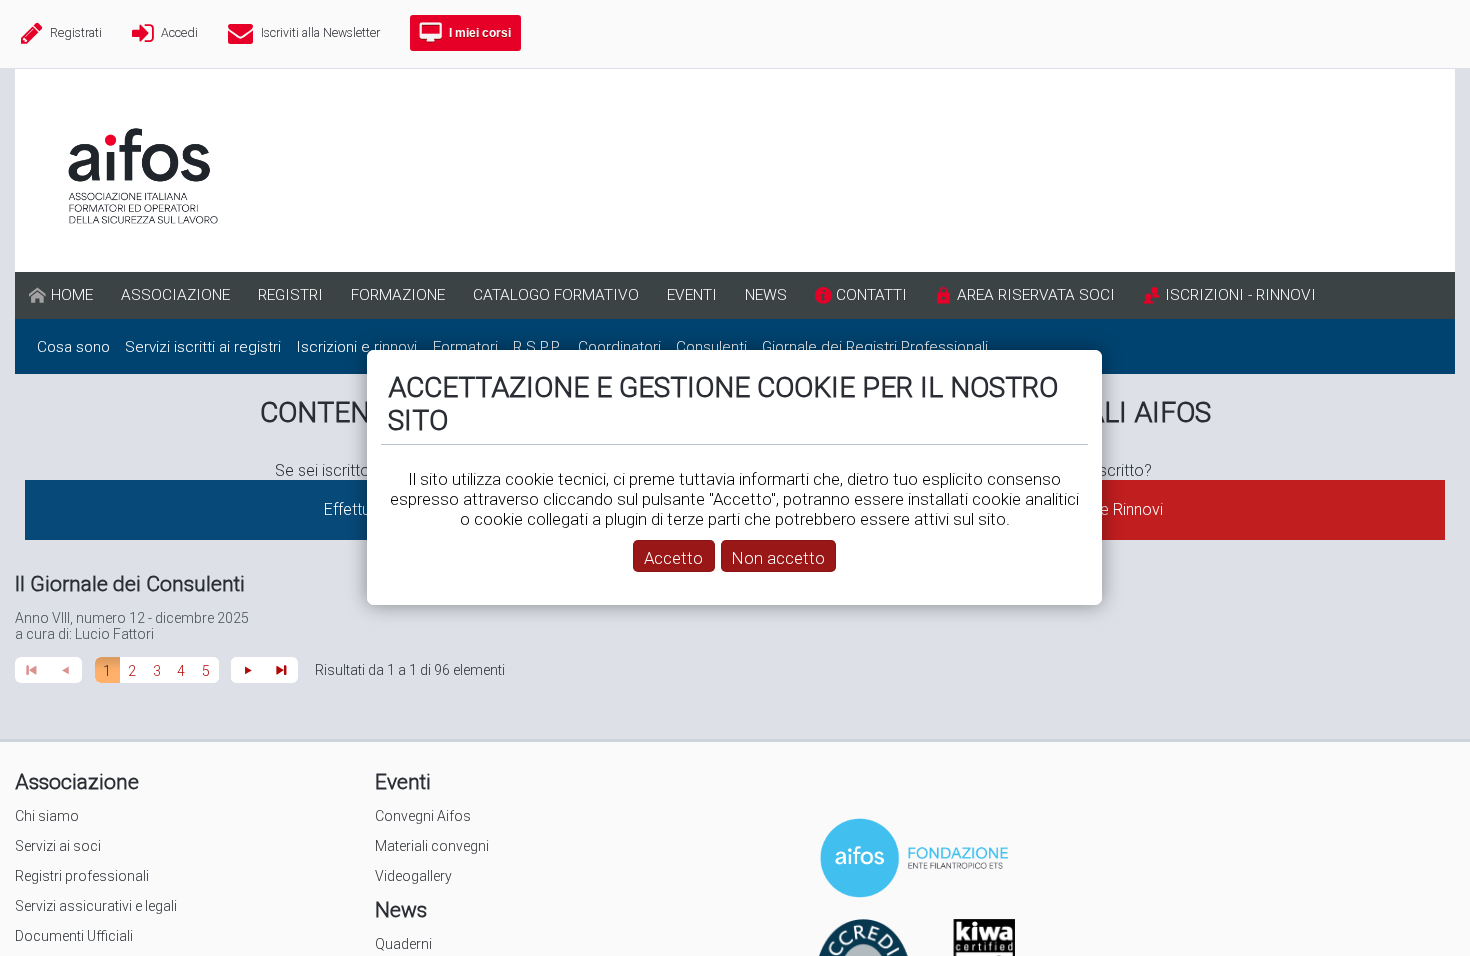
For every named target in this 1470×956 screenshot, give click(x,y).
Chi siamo (47, 816)
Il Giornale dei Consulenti (130, 584)
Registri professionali (82, 876)
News (401, 910)
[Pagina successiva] (248, 670)
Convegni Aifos (423, 816)
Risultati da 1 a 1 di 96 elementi (410, 670)
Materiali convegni (432, 846)
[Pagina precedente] (66, 670)
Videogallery (413, 876)
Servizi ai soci (58, 846)
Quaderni (403, 944)
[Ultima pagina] (282, 670)
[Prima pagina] (32, 670)
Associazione (77, 782)
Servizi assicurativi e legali (96, 906)
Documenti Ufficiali (74, 936)
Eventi (403, 782)
